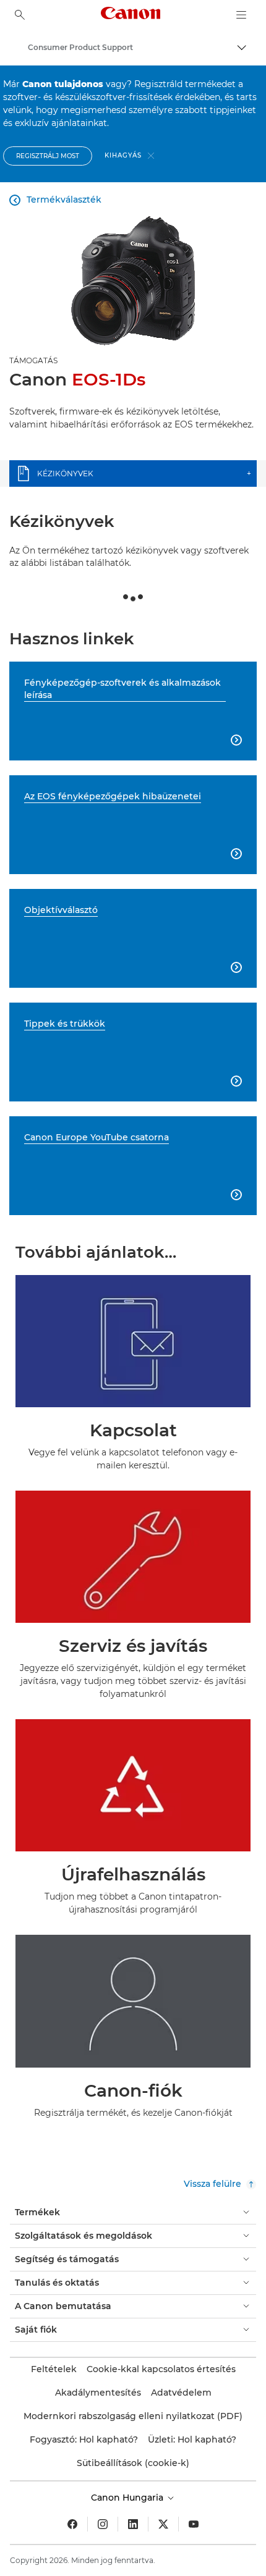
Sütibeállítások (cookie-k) (133, 2463)
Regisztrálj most (48, 156)
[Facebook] (72, 2524)
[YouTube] (194, 2524)
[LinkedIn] (133, 2524)
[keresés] (20, 15)
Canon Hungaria (128, 2498)
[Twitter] (163, 2524)
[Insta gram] (103, 2524)
